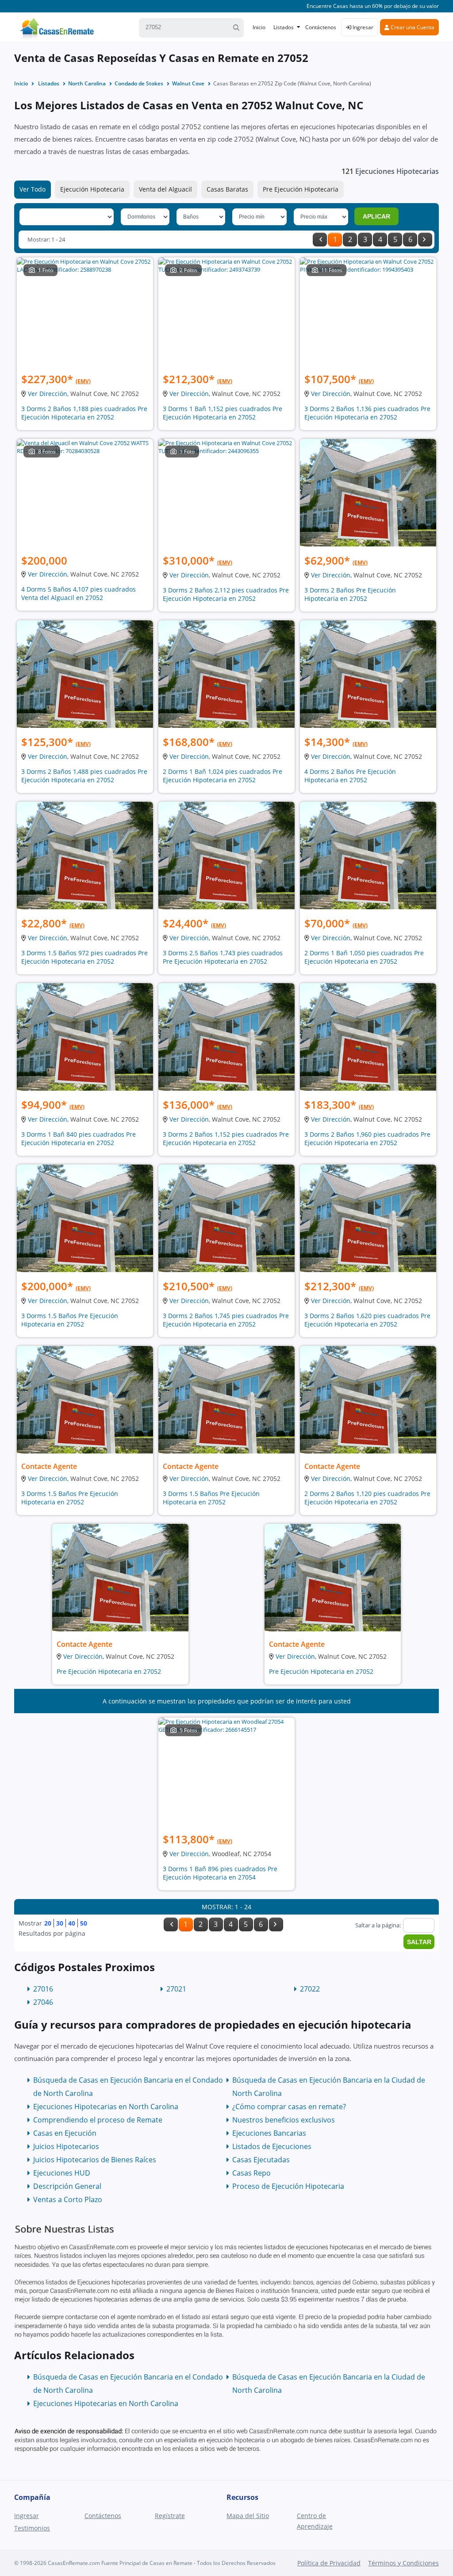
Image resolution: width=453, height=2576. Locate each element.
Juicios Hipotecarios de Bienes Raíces (95, 2160)
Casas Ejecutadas (261, 2160)
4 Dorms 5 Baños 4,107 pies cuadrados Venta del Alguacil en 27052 (79, 593)
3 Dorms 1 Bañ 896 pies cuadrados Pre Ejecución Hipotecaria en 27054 (220, 1873)
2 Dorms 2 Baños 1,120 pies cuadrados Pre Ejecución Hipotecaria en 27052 (367, 1498)
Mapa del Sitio (248, 2516)
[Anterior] (320, 240)
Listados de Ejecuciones (272, 2146)
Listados (284, 27)
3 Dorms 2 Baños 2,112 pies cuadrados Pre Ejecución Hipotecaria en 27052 (226, 594)
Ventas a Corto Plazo (68, 2199)
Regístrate (170, 2516)
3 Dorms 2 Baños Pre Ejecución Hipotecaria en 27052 (350, 594)
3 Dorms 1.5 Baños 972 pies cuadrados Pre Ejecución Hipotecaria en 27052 (84, 957)
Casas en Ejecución (65, 2133)
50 (84, 1923)
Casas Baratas (227, 189)
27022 (310, 1989)
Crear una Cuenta (412, 27)
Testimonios (32, 2528)
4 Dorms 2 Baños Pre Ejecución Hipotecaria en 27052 (350, 776)
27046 (43, 2002)
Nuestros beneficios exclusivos (284, 2120)
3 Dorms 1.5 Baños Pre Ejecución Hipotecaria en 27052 (70, 1320)
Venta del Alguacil (165, 189)
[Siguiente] (425, 240)
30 (60, 1923)
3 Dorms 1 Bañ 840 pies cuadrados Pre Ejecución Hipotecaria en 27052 (79, 1138)
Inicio (259, 27)
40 (72, 1923)
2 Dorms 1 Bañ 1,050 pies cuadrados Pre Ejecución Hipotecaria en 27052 (364, 957)
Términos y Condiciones (403, 2563)
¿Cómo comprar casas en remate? (289, 2107)
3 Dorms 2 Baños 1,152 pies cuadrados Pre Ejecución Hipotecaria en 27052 (226, 1138)
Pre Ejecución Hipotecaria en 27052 (109, 1671)
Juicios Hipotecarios (66, 2146)
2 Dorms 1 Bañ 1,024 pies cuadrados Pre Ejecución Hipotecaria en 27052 (223, 776)
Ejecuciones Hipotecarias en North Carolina (106, 2107)
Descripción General (67, 2186)
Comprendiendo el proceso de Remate (98, 2120)
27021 (176, 1989)
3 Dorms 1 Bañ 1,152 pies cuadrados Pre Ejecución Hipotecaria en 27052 (223, 413)
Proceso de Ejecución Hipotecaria (288, 2186)
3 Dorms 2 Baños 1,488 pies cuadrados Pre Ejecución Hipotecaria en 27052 (84, 776)
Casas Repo (251, 2173)
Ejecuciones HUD (62, 2173)
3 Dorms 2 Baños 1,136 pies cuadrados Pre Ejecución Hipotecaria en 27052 (367, 413)
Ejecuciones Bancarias (269, 2133)
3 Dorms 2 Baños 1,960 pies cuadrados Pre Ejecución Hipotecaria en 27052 (367, 1138)
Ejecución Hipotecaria (92, 189)
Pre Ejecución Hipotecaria (301, 189)
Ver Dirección (48, 394)
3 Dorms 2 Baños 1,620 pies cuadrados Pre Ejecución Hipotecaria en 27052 (367, 1320)
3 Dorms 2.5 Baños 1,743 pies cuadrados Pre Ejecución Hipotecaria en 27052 (223, 957)
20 (48, 1923)
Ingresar (362, 27)
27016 (43, 1989)
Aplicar (376, 216)
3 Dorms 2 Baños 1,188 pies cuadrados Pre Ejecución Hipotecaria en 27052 (84, 413)
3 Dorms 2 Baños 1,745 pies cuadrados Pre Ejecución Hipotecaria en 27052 (226, 1320)
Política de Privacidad (329, 2563)
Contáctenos (321, 27)
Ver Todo (33, 189)
